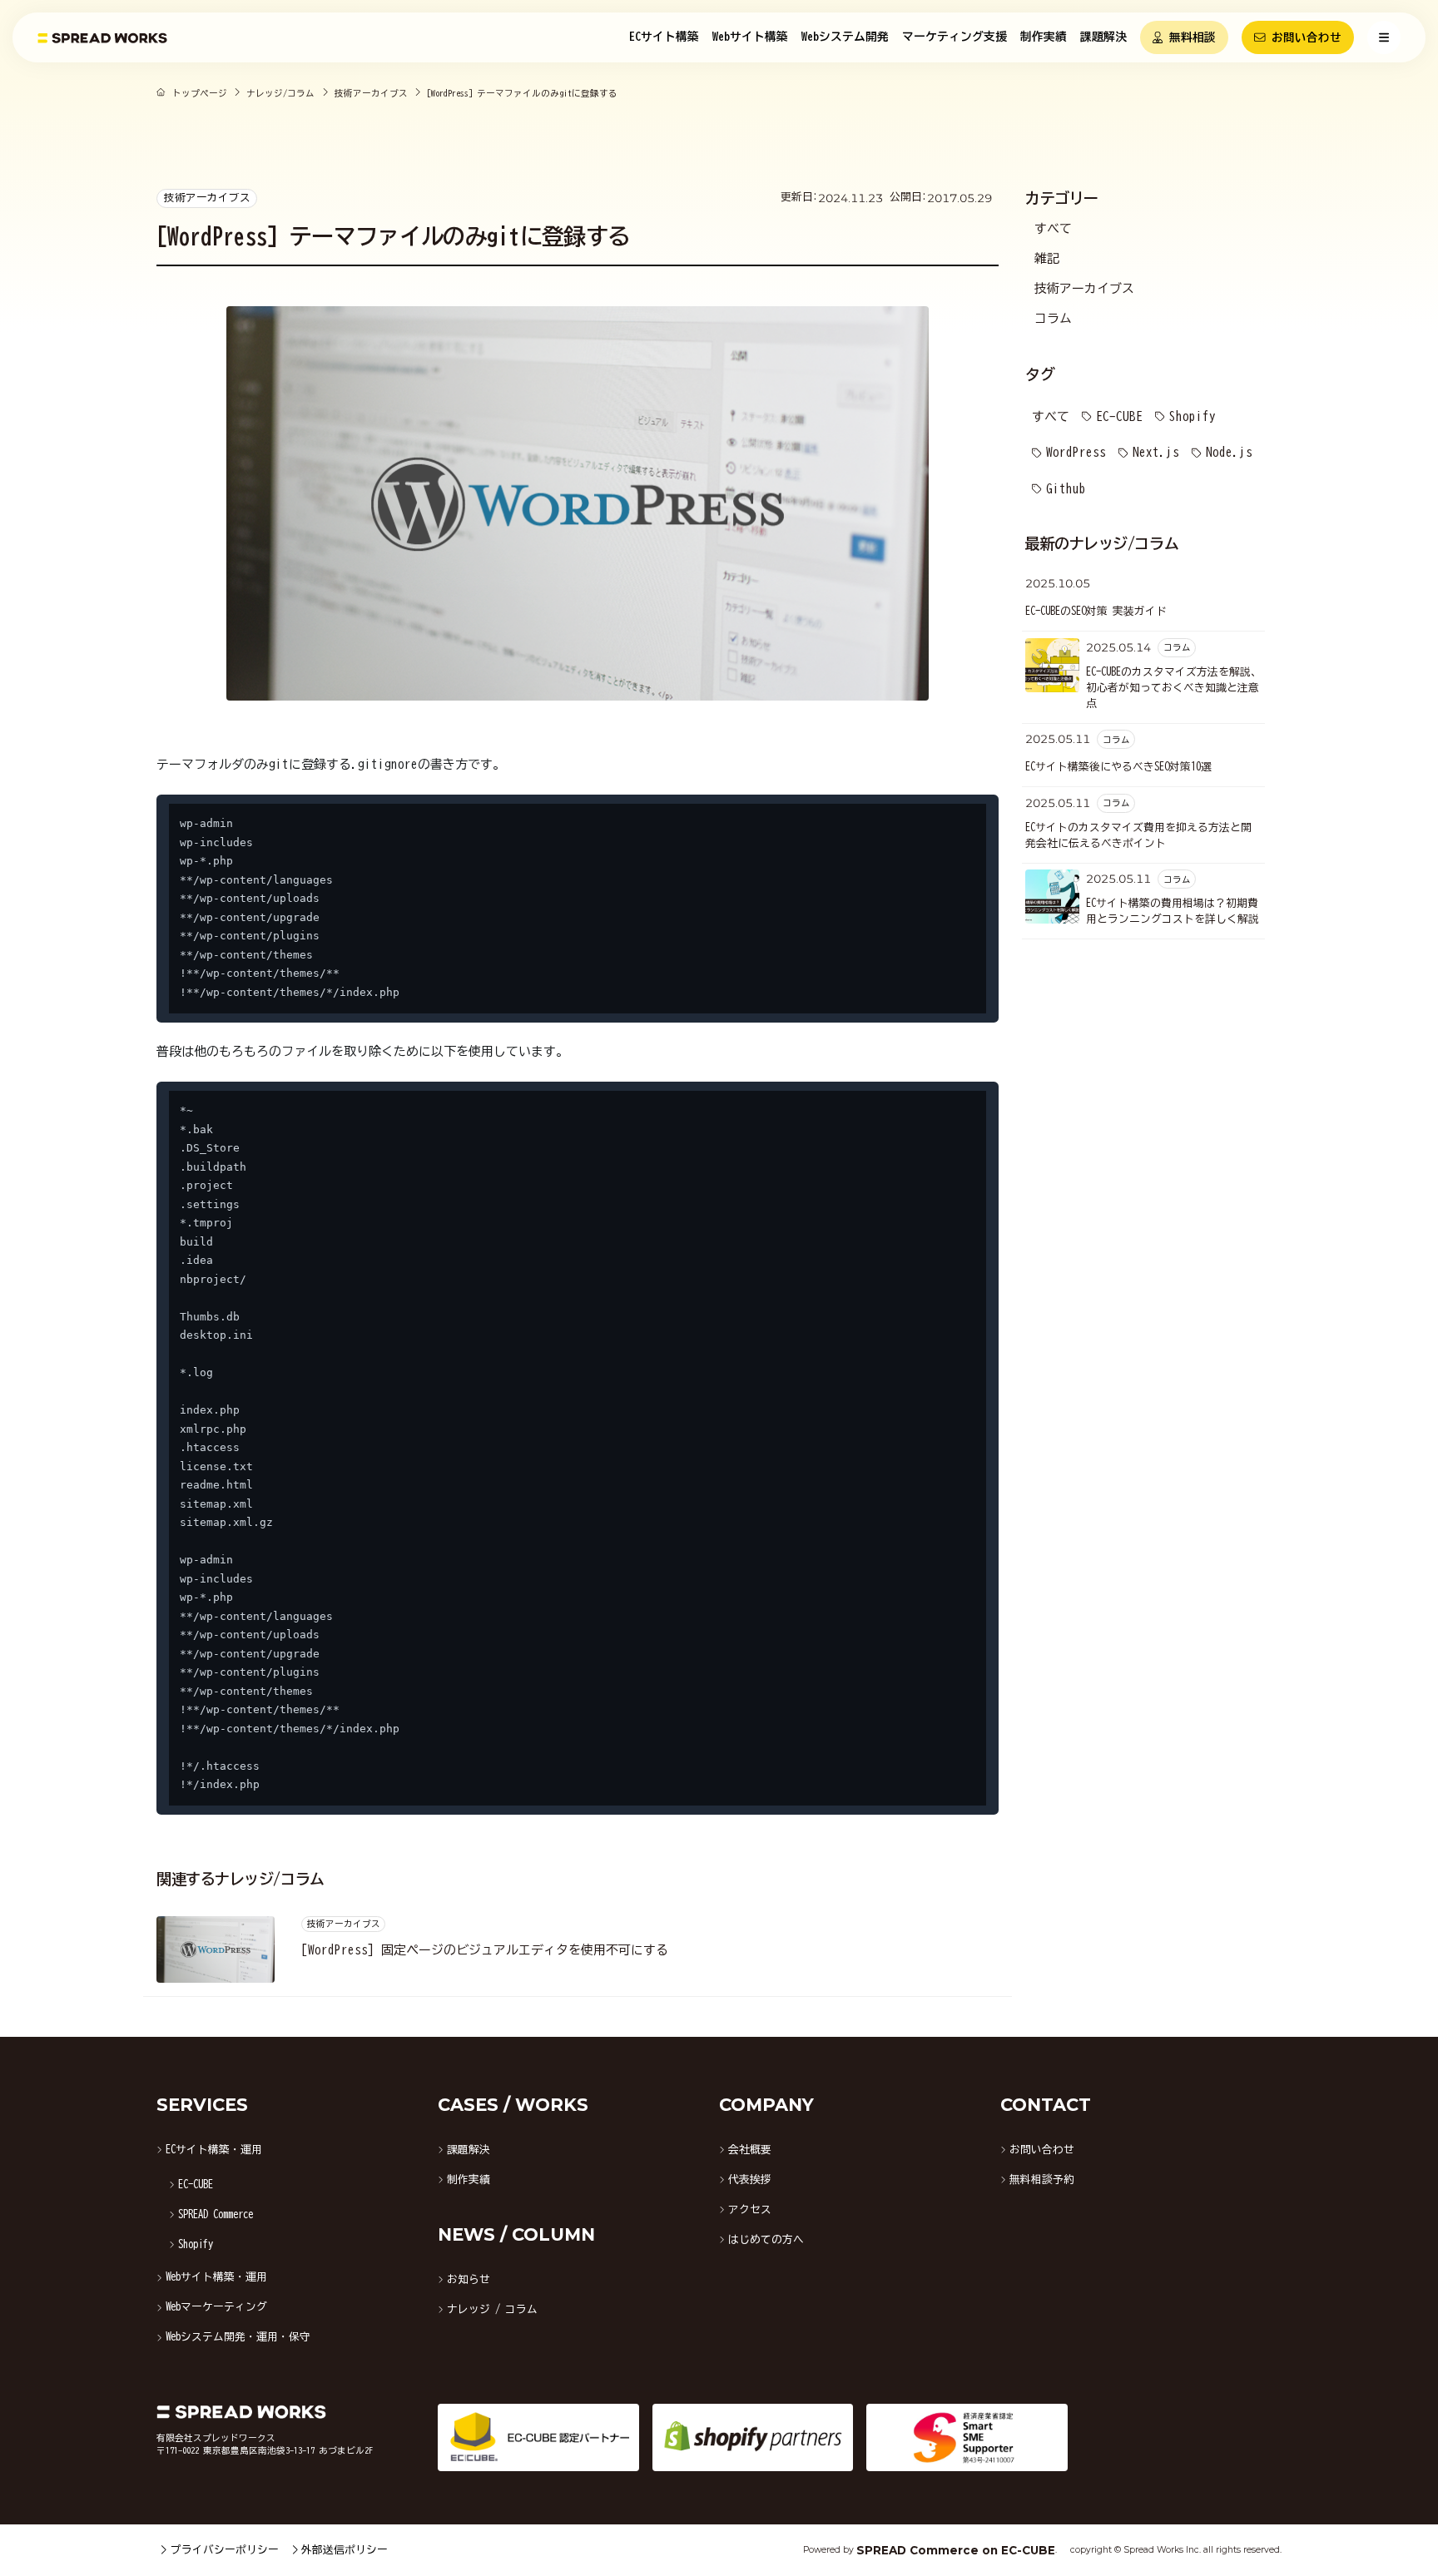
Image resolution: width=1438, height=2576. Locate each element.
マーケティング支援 (955, 37)
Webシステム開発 (845, 37)
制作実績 (1044, 37)
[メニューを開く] (1384, 37)
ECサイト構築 (664, 37)
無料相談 (1193, 37)
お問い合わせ (1307, 37)
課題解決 (1103, 37)
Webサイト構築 (750, 37)
